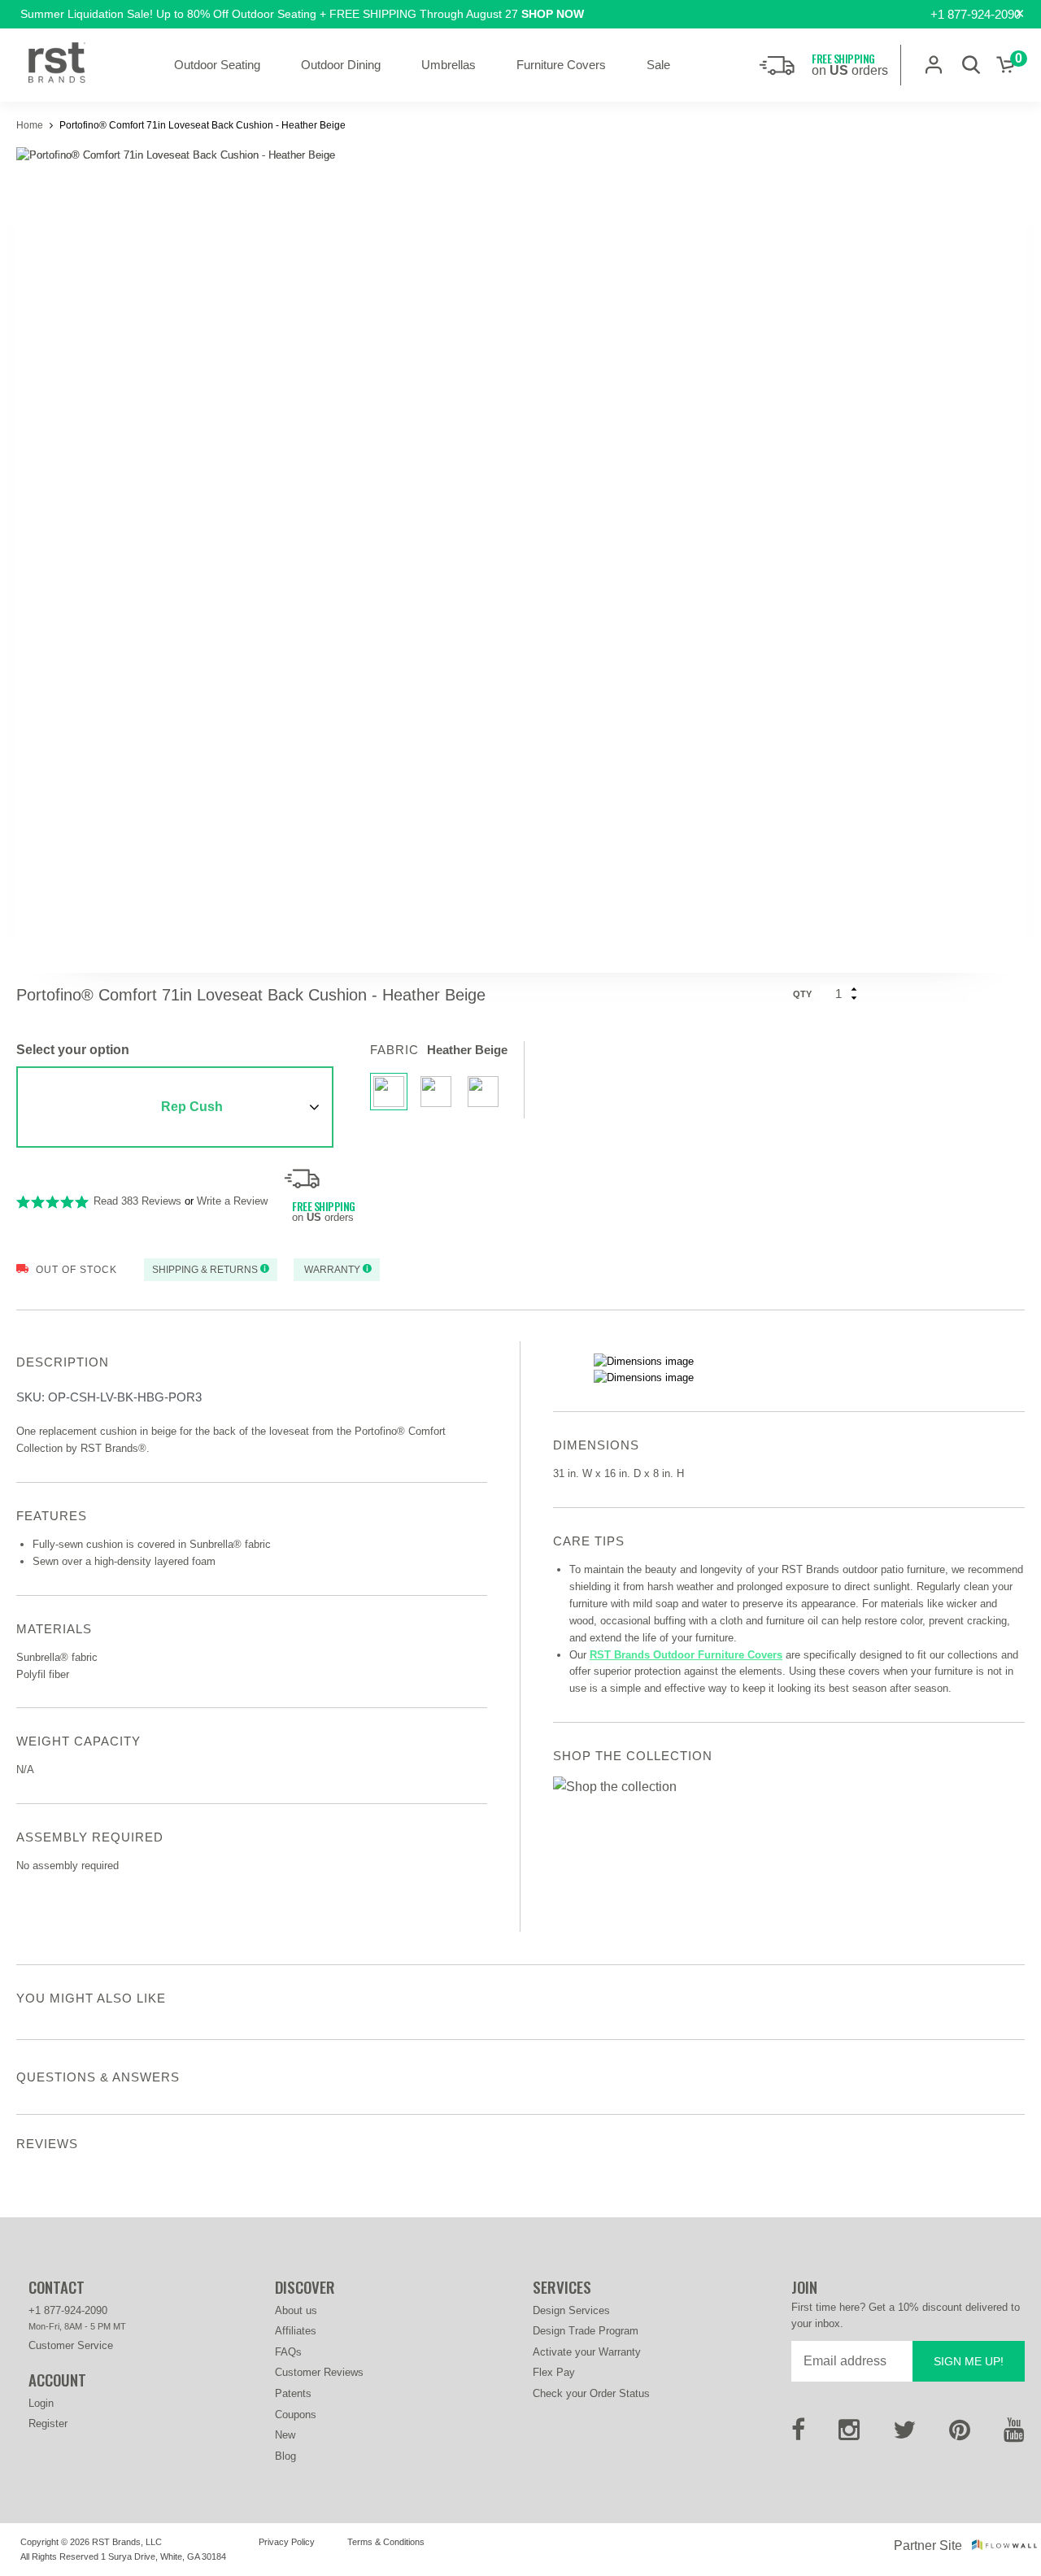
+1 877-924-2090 (976, 14)
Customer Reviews (319, 2372)
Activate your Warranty (587, 2352)
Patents (293, 2393)
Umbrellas (449, 65)
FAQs (288, 2352)
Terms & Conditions (386, 2542)
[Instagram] (849, 2435)
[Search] (971, 65)
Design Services (571, 2310)
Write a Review (232, 1201)
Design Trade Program (586, 2331)
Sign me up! (969, 2361)
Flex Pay (554, 2372)
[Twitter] (904, 2435)
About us (296, 2310)
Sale (658, 65)
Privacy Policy (287, 2542)
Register (48, 2423)
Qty (802, 994)
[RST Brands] (57, 65)
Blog (285, 2456)
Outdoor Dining (341, 65)
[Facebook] (798, 2435)
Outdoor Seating (217, 65)
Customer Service (71, 2345)
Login (41, 2403)
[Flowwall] (1004, 2545)
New (285, 2435)
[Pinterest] (960, 2435)
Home (31, 125)
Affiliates (296, 2331)
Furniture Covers (561, 65)
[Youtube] (1014, 2435)
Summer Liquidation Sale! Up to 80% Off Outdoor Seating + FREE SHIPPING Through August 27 (302, 14)
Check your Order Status (591, 2393)
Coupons (296, 2415)
